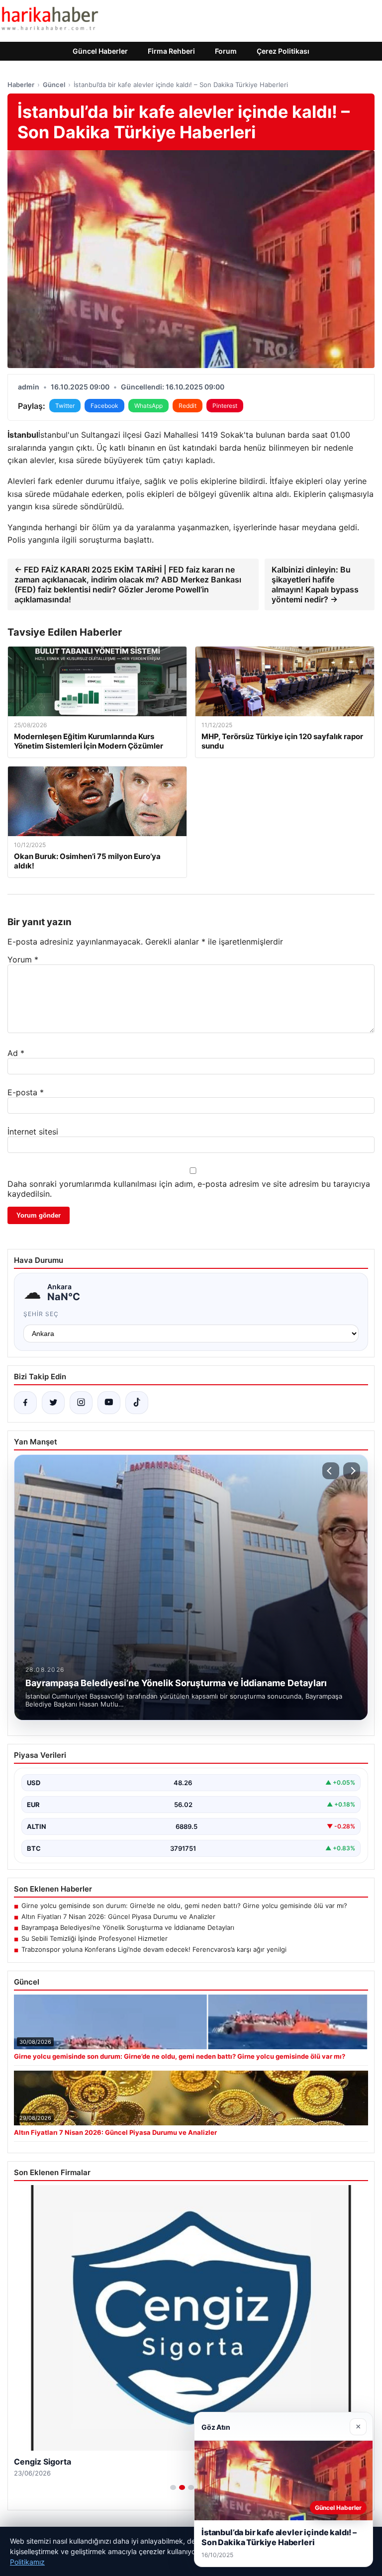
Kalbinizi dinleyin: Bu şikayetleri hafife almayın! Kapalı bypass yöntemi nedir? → (315, 584)
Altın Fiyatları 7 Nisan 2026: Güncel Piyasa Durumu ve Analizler (118, 1916)
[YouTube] (109, 1403)
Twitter (65, 406)
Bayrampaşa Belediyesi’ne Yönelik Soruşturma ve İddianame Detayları (128, 1927)
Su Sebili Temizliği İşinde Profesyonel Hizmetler (95, 1938)
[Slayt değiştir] (173, 2487)
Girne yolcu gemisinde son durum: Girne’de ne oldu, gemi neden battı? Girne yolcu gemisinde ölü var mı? (184, 1906)
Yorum (23, 959)
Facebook (104, 406)
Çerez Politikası (283, 51)
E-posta (26, 1092)
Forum (226, 51)
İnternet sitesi (33, 1132)
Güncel (54, 85)
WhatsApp (148, 406)
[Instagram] (81, 1403)
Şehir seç (41, 1314)
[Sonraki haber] (352, 1471)
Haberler (21, 85)
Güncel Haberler (100, 51)
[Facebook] (25, 1403)
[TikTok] (137, 1403)
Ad (16, 1053)
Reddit (188, 406)
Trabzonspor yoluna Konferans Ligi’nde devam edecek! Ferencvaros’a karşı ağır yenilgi (154, 1949)
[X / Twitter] (53, 1403)
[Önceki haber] (331, 1471)
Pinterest (225, 406)
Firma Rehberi (171, 51)
